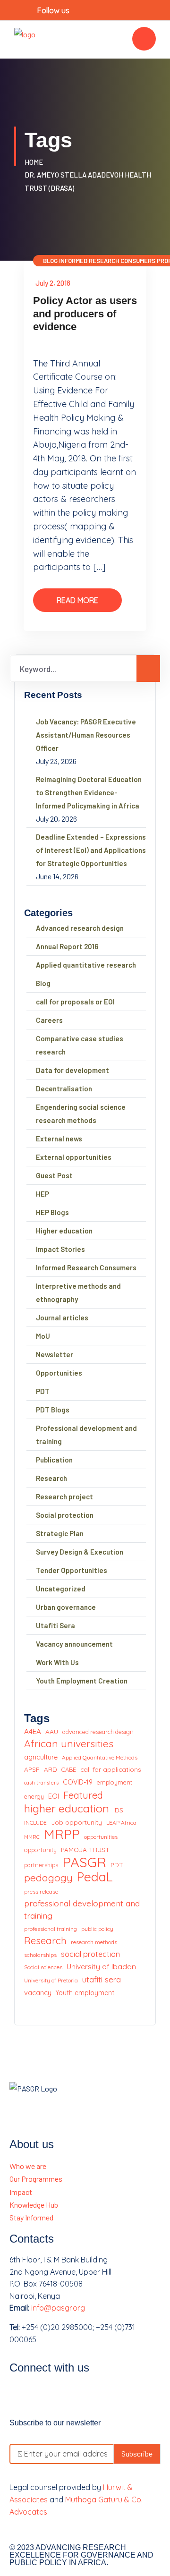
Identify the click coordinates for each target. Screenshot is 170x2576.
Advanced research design (80, 928)
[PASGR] (25, 38)
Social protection (65, 1515)
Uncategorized (61, 1589)
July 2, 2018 (53, 283)
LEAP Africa (121, 1823)
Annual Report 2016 (67, 946)
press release (41, 1892)
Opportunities (59, 1373)
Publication (54, 1460)
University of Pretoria (51, 1980)
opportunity (40, 1850)
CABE (69, 1769)
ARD (51, 1769)
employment (115, 1782)
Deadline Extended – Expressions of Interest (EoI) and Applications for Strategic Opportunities (91, 850)
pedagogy (48, 1878)
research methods (94, 1942)
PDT (43, 1391)
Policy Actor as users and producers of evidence (85, 314)
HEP (42, 1194)
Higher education (64, 1231)
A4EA (33, 1731)
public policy (97, 1929)
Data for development (72, 1070)
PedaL (95, 1877)
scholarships (40, 1955)
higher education (67, 1809)
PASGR (84, 1862)
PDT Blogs (53, 1410)
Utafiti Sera (55, 1625)
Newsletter (55, 1354)
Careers (49, 1020)
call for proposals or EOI (75, 1002)
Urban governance (66, 1607)
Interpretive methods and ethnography (78, 1292)
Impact (21, 2192)
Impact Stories (60, 1249)
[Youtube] (71, 2395)
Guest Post (54, 1175)
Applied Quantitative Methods (100, 1757)
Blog (50, 261)
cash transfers (41, 1783)
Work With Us (57, 1662)
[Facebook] (21, 2395)
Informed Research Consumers (107, 261)
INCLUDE (35, 1823)
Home (35, 162)
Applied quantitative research (86, 965)
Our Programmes (36, 2179)
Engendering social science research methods (81, 1114)
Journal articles (62, 1318)
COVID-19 (78, 1782)
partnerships (41, 1865)
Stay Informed (31, 2217)
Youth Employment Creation (82, 1681)
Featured (83, 1795)
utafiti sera (102, 1979)
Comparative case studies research (80, 1045)
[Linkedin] (96, 2395)
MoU (43, 1336)
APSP (32, 1769)
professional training (51, 1929)
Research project (64, 1496)
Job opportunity (76, 1822)
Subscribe (137, 2453)
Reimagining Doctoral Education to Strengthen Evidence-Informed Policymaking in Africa (89, 792)
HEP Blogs (52, 1212)
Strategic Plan (60, 1533)
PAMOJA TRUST (85, 1849)
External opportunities (74, 1157)
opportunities (101, 1837)
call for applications (111, 1769)
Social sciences (43, 1967)
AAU (52, 1731)
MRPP (62, 1835)
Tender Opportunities (72, 1570)
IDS (118, 1810)
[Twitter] (46, 2395)
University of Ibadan (101, 1966)
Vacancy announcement (74, 1644)
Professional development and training (86, 1435)
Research (51, 1478)
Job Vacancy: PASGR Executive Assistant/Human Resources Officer (86, 735)
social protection (90, 1954)
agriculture (41, 1757)
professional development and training (82, 1909)
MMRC (32, 1837)
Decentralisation (64, 1088)
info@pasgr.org (58, 2308)
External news (59, 1139)
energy (34, 1796)
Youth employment (85, 1993)
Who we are (28, 2166)
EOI (54, 1796)
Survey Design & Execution (80, 1552)
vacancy (38, 1993)
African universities (69, 1744)
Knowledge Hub (34, 2205)
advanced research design (98, 1732)
